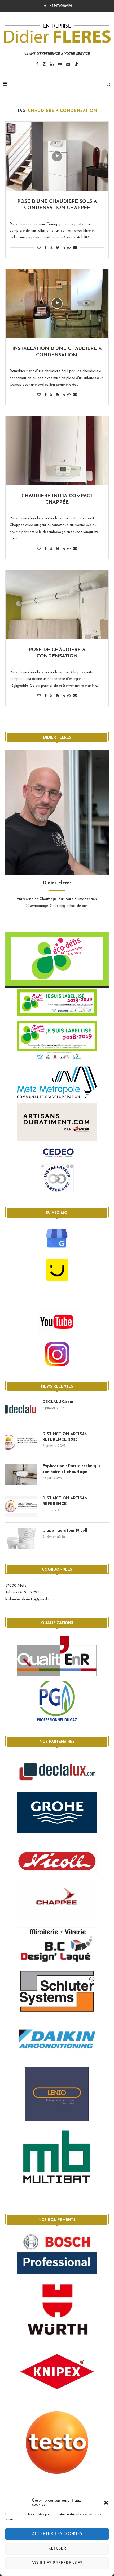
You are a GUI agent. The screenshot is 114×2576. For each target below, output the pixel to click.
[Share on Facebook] (46, 248)
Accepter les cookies (57, 2534)
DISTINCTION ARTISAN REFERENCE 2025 (65, 1437)
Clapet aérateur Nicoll (65, 1531)
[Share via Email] (75, 248)
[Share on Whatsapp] (69, 248)
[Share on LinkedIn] (63, 248)
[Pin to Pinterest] (57, 248)
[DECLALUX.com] (21, 1410)
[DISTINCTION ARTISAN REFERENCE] (21, 1506)
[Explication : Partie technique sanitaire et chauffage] (21, 1474)
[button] (106, 2503)
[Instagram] (44, 64)
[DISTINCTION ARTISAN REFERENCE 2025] (21, 1442)
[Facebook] (37, 64)
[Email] (68, 64)
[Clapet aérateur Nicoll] (21, 1538)
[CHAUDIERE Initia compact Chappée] (57, 451)
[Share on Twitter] (51, 247)
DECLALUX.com (58, 1402)
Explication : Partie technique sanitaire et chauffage (72, 1469)
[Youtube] (60, 64)
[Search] (109, 85)
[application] (57, 960)
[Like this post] (39, 248)
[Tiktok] (76, 64)
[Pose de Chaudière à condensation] (57, 604)
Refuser (57, 2549)
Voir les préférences (57, 2563)
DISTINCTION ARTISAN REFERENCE (65, 1501)
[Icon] (57, 156)
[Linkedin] (52, 64)
